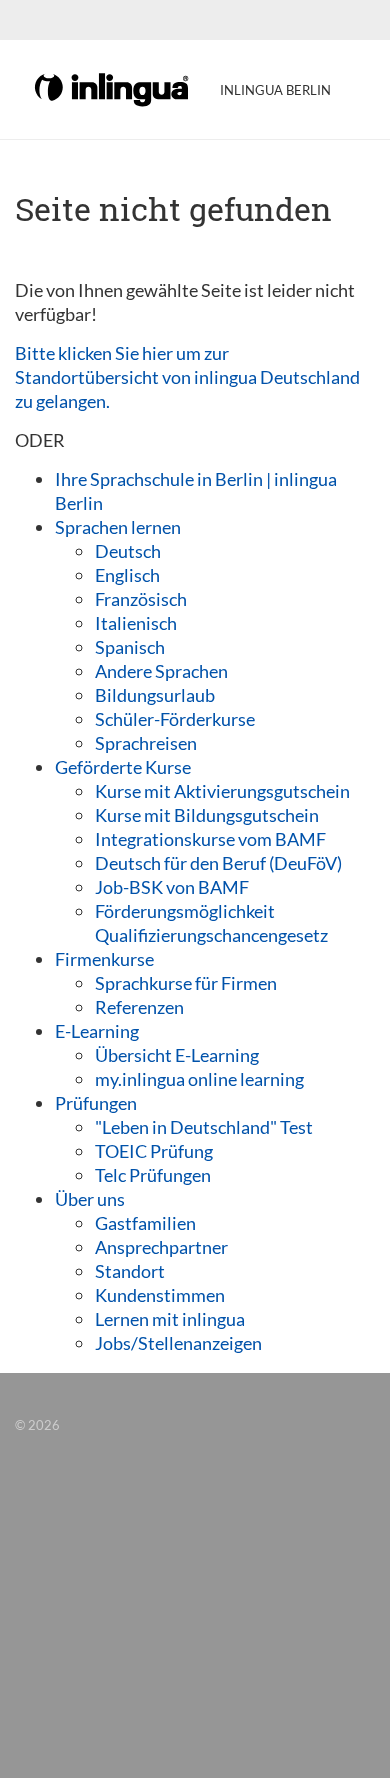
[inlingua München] (113, 88)
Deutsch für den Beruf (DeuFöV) (218, 863)
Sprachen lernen (118, 527)
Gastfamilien (145, 1223)
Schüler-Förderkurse (175, 719)
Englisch (127, 575)
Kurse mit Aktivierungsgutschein (222, 791)
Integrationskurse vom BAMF (210, 839)
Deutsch (128, 551)
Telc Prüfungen (153, 1175)
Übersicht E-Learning (177, 1055)
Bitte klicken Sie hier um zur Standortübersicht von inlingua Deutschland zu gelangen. (187, 377)
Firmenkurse (104, 959)
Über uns (90, 1199)
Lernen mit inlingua (170, 1319)
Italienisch (136, 623)
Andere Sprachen (161, 671)
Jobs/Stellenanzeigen (178, 1343)
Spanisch (130, 647)
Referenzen (139, 1007)
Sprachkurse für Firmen (186, 983)
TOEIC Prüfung (154, 1151)
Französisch (141, 599)
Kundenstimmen (160, 1295)
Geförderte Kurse (123, 767)
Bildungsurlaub (155, 695)
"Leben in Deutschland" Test (204, 1127)
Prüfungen (96, 1103)
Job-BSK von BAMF (172, 887)
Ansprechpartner (161, 1247)
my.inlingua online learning (199, 1079)
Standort (130, 1271)
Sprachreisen (146, 743)
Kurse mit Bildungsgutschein (207, 815)
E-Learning (97, 1031)
